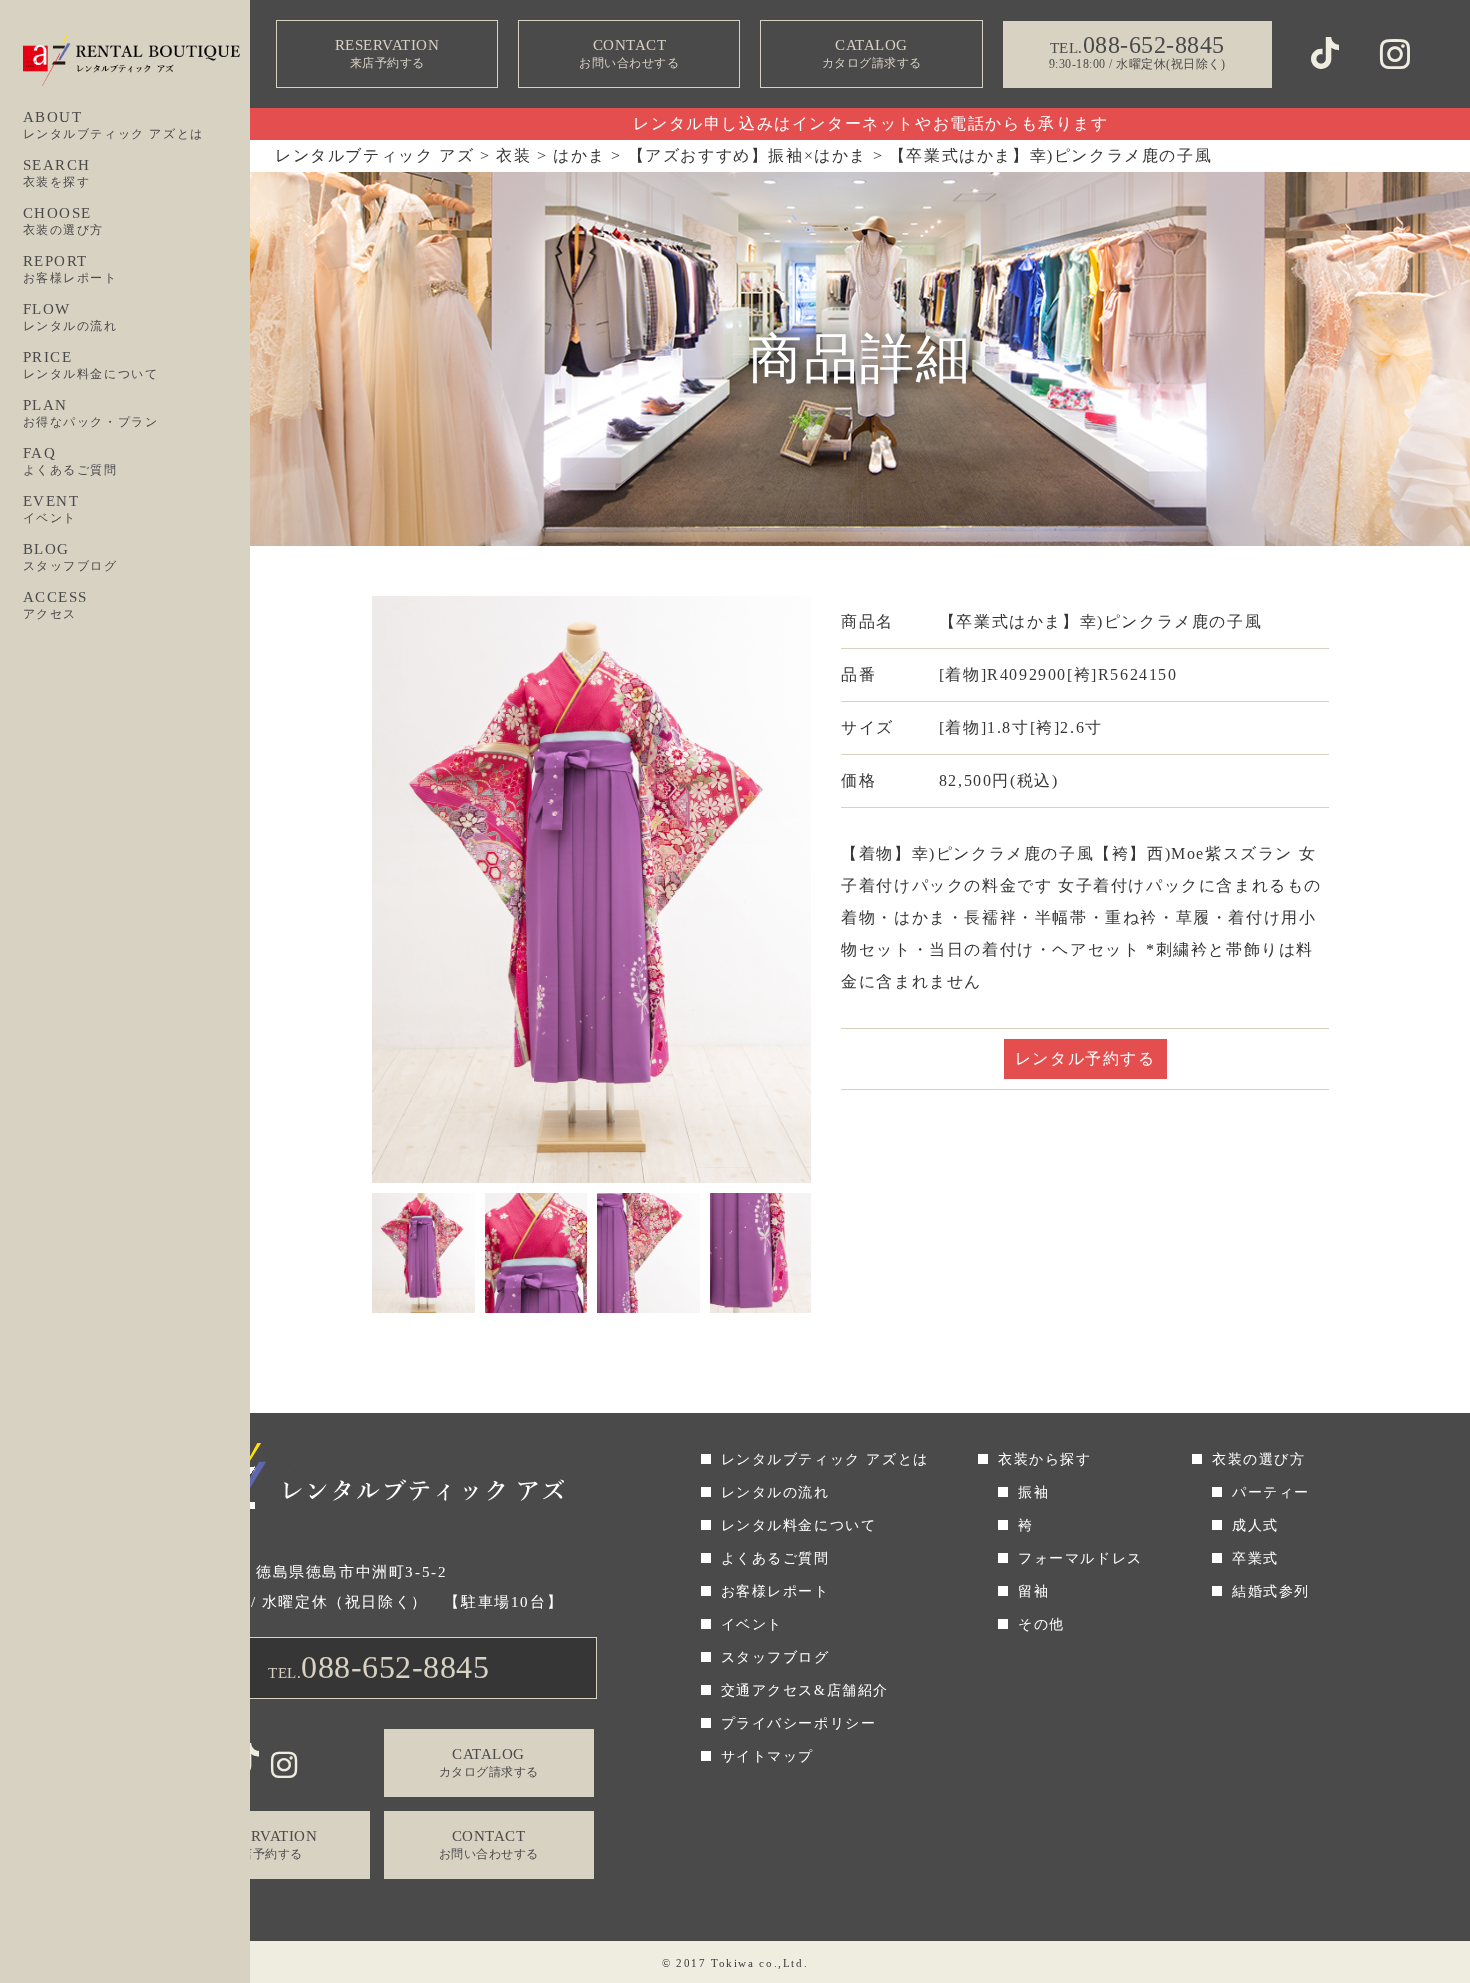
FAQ (70, 461)
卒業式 (1255, 1558)
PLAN (91, 413)
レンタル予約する (1085, 1058)
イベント (752, 1624)
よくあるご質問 (775, 1558)
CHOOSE (64, 221)
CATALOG (872, 53)
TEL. (378, 1667)
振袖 (1033, 1492)
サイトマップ (768, 1756)
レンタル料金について (799, 1525)
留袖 (1033, 1591)
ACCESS (56, 605)
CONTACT (629, 53)
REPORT (70, 269)
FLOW (70, 317)
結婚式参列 (1271, 1591)
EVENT (51, 509)
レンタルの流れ (775, 1492)
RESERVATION (387, 53)
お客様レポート (775, 1591)
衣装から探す (1045, 1459)
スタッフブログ (775, 1657)
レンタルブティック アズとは (825, 1459)
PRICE (91, 365)
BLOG (70, 557)
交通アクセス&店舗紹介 (805, 1690)
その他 (1041, 1624)
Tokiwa (733, 1963)
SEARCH (57, 173)
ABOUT (113, 125)
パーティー (1271, 1492)
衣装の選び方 (1259, 1459)
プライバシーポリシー (799, 1723)
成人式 (1255, 1525)
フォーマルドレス (1080, 1558)
